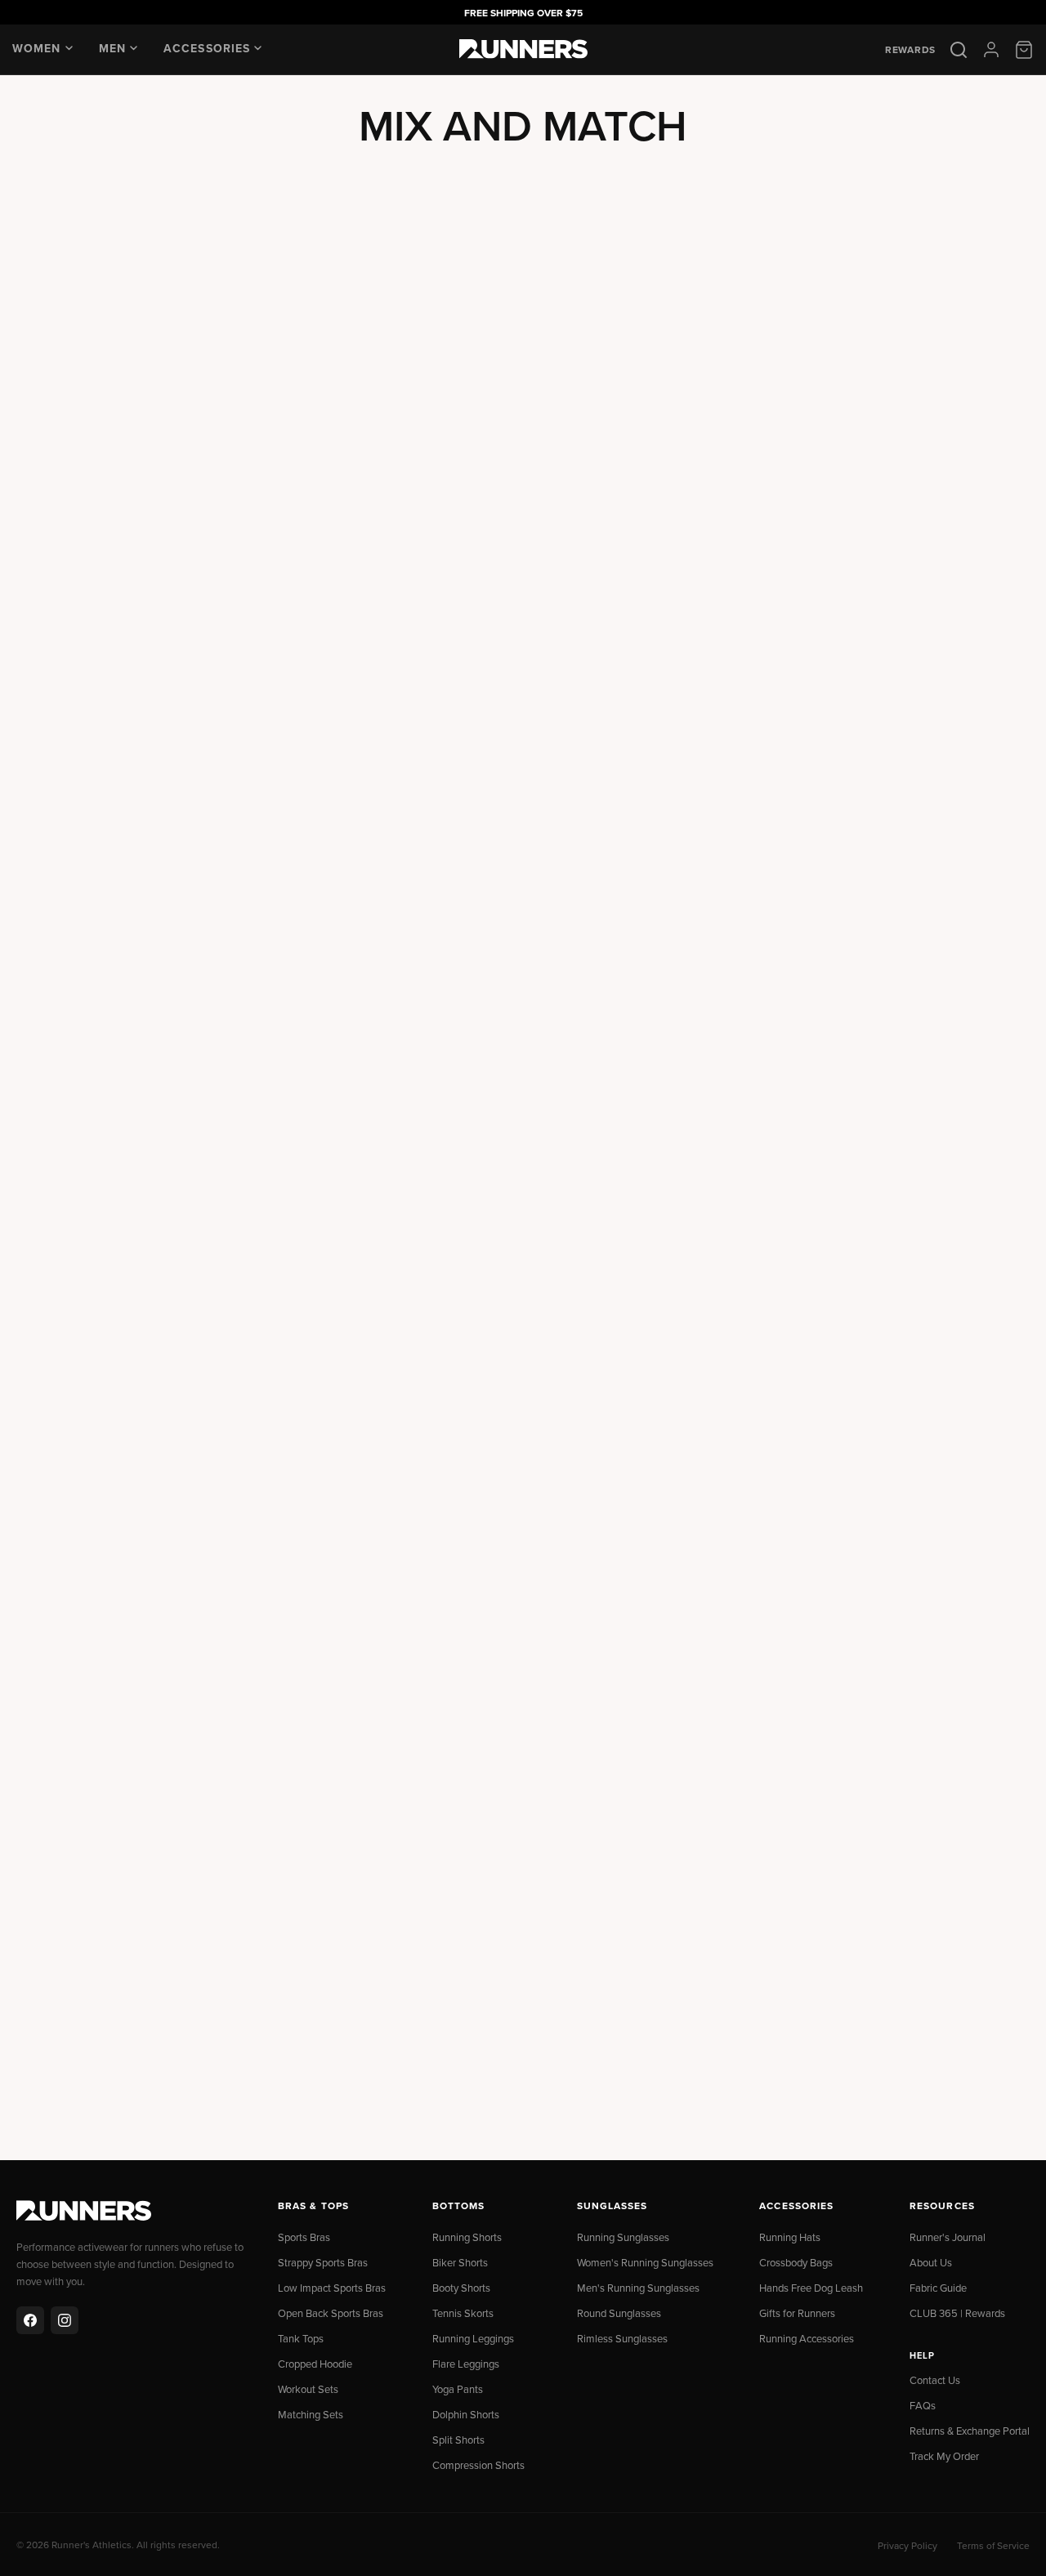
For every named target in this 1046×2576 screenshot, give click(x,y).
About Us (931, 2262)
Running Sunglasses (623, 2237)
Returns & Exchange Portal (970, 2431)
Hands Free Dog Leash (811, 2288)
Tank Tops (301, 2338)
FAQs (923, 2405)
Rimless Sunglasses (622, 2338)
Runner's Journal (948, 2237)
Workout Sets (308, 2389)
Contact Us (935, 2380)
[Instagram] (65, 2320)
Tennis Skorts (463, 2313)
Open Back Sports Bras (331, 2313)
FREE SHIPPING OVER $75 (523, 13)
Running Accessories (807, 2338)
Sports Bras (304, 2237)
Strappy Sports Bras (323, 2262)
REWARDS (910, 50)
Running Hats (790, 2237)
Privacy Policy (907, 2545)
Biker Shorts (460, 2262)
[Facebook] (30, 2320)
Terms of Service (993, 2545)
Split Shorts (458, 2440)
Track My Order (944, 2456)
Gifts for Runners (797, 2313)
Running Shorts (467, 2237)
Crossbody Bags (796, 2262)
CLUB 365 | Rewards (957, 2313)
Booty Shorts (461, 2288)
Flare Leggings (466, 2364)
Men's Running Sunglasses (638, 2288)
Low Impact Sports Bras (332, 2288)
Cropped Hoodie (315, 2364)
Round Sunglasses (619, 2313)
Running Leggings (473, 2338)
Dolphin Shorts (466, 2414)
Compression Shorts (478, 2465)
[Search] (959, 50)
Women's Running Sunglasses (645, 2262)
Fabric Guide (938, 2288)
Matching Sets (311, 2414)
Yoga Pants (458, 2389)
